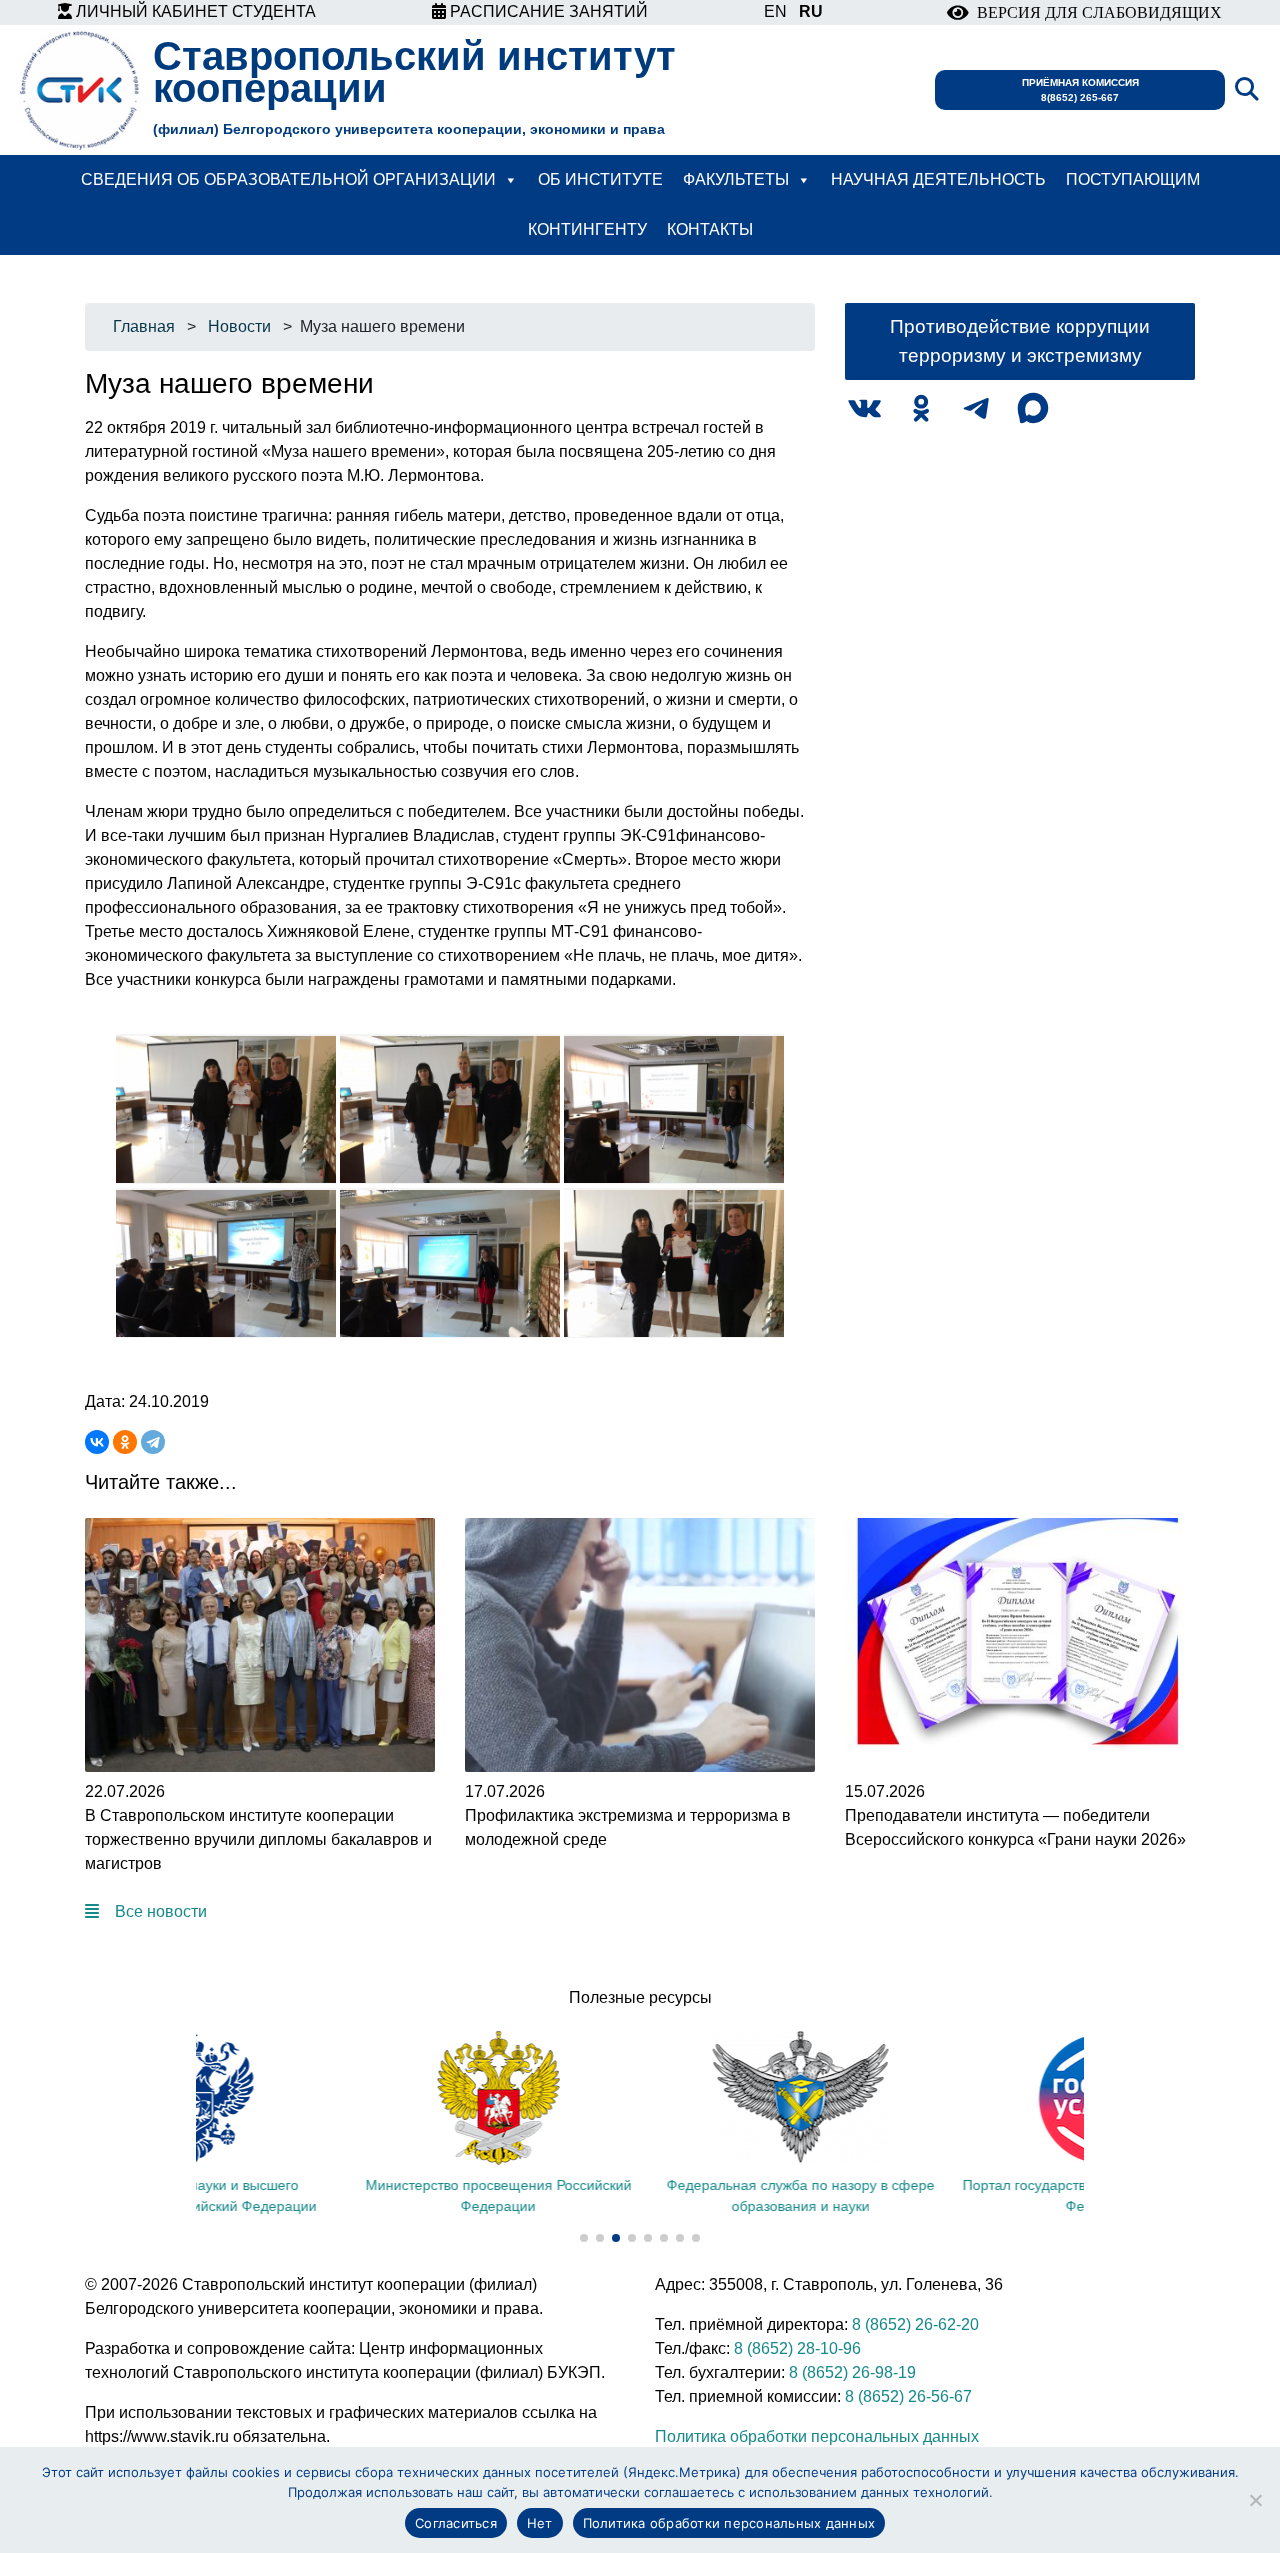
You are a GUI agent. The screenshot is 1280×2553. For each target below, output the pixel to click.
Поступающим (1133, 179)
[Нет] (1255, 2500)
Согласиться (456, 2523)
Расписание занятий (547, 11)
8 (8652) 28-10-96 (797, 2348)
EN (775, 11)
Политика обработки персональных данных (817, 2436)
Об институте (600, 179)
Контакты (710, 229)
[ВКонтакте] (97, 1442)
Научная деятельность (938, 179)
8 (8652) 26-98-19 (852, 2372)
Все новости (161, 1911)
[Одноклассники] (125, 1442)
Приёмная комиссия (1080, 90)
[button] (584, 2238)
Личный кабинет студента (194, 11)
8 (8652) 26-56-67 (908, 2396)
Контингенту (587, 229)
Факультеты (736, 179)
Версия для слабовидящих (1095, 12)
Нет (540, 2523)
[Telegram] (153, 1442)
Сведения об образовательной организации (288, 179)
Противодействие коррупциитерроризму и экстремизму (1020, 341)
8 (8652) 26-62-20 (915, 2324)
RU (811, 11)
